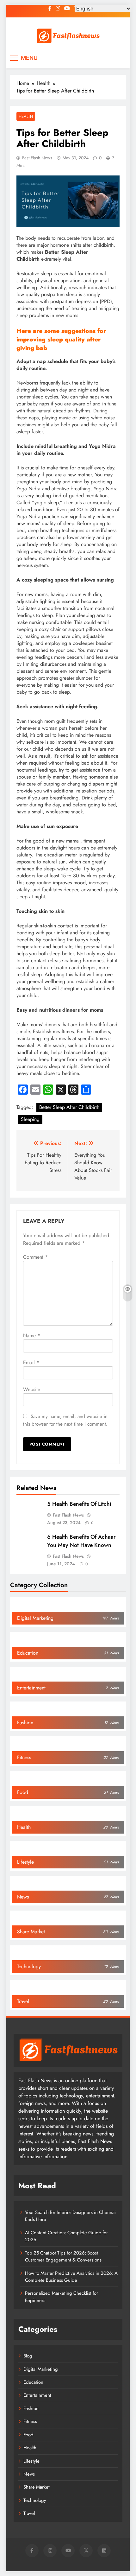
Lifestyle (31, 2461)
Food (28, 2435)
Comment (35, 1257)
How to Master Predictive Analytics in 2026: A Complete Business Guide (71, 2277)
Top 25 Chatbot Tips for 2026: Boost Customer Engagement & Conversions (63, 2256)
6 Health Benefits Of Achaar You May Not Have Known (81, 1541)
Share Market (37, 2487)
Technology (35, 2500)
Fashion (31, 2408)
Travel (29, 2513)
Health (26, 116)
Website (32, 1389)
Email (31, 1362)
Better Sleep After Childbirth (69, 1107)
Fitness (30, 2421)
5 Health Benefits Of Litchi (79, 1504)
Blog (28, 2356)
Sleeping (30, 1119)
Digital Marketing (41, 2369)
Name (32, 1336)
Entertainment (37, 2395)
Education (33, 2382)
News (29, 2474)
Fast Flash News (37, 158)
